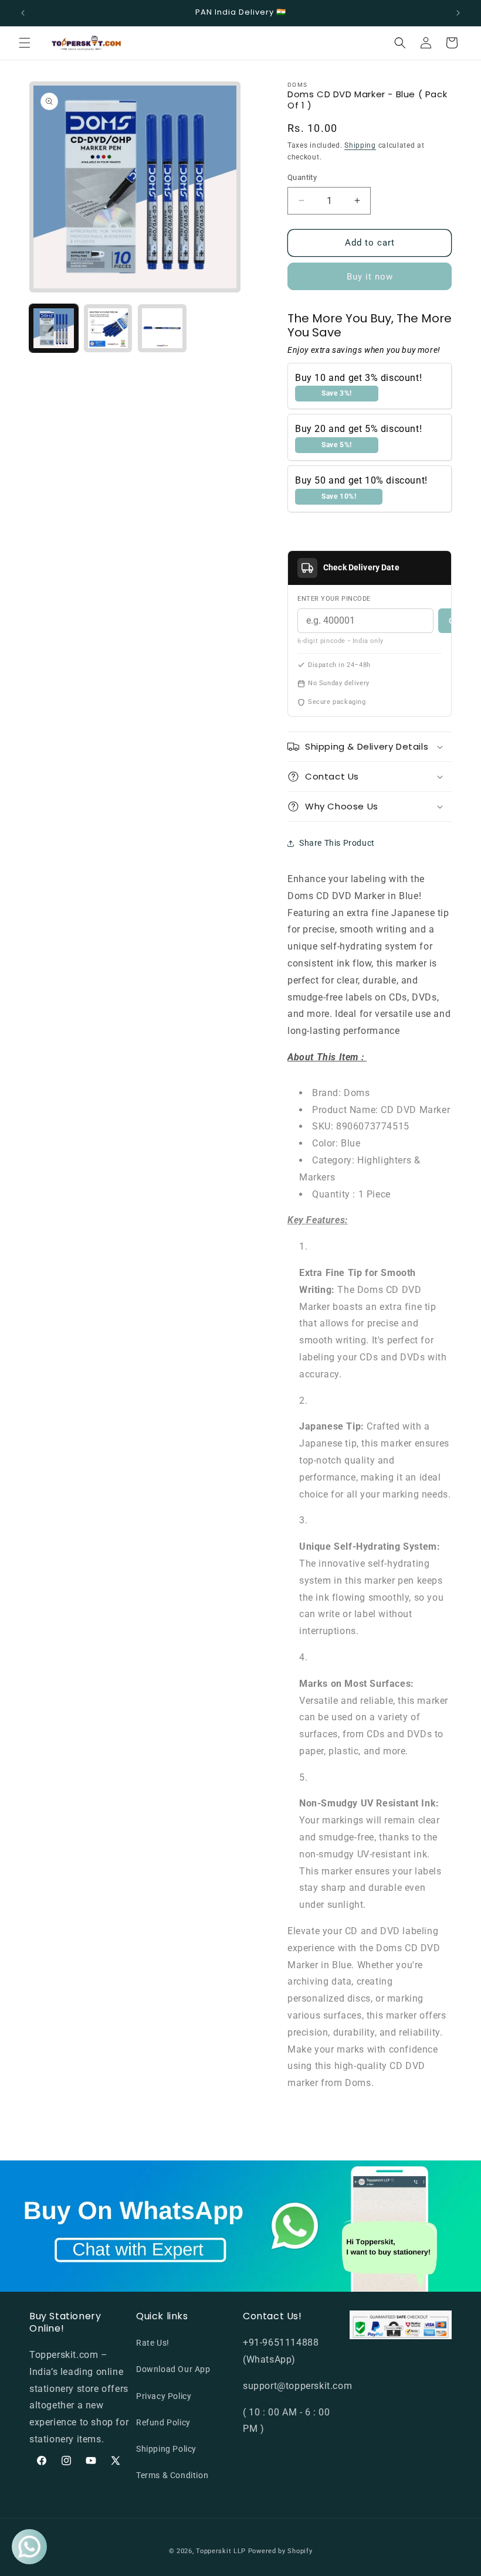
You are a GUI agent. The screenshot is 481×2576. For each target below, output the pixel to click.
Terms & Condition (172, 2475)
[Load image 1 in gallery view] (54, 329)
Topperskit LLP (221, 2551)
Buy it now (370, 277)
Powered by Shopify (280, 2551)
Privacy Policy (164, 2396)
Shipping (360, 145)
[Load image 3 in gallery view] (162, 329)
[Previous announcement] (23, 13)
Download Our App (173, 2369)
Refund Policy (163, 2422)
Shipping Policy (166, 2449)
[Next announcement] (458, 13)
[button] (25, 43)
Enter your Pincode (334, 599)
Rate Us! (153, 2343)
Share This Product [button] (337, 843)
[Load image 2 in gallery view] (108, 329)
